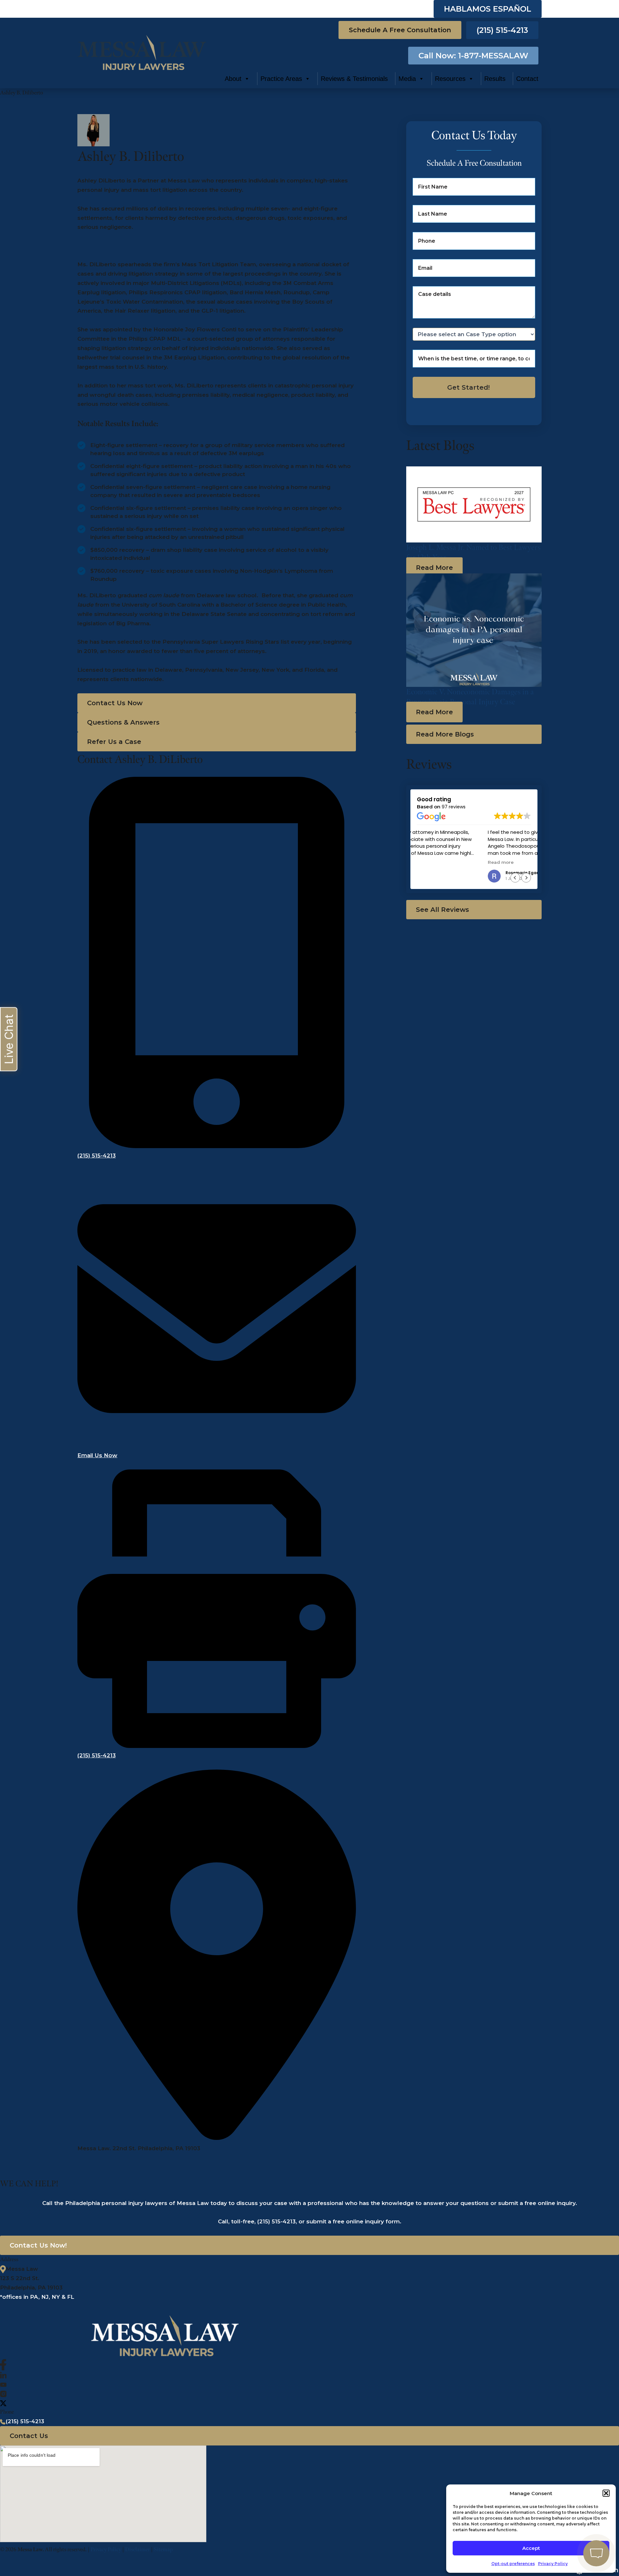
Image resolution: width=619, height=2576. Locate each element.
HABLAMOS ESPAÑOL (488, 9)
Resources (450, 79)
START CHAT (566, 2511)
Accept (531, 2548)
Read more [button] (430, 862)
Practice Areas (281, 79)
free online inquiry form (366, 2221)
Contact (527, 79)
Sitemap (163, 2549)
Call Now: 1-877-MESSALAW (473, 56)
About (233, 79)
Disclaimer (138, 2549)
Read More (434, 568)
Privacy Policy (553, 2564)
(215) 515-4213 (502, 30)
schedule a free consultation (400, 30)
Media (407, 79)
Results (495, 79)
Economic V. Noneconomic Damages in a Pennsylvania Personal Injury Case (470, 697)
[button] (217, 703)
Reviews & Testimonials (354, 79)
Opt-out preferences (513, 2564)
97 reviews (454, 807)
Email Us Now (97, 1455)
